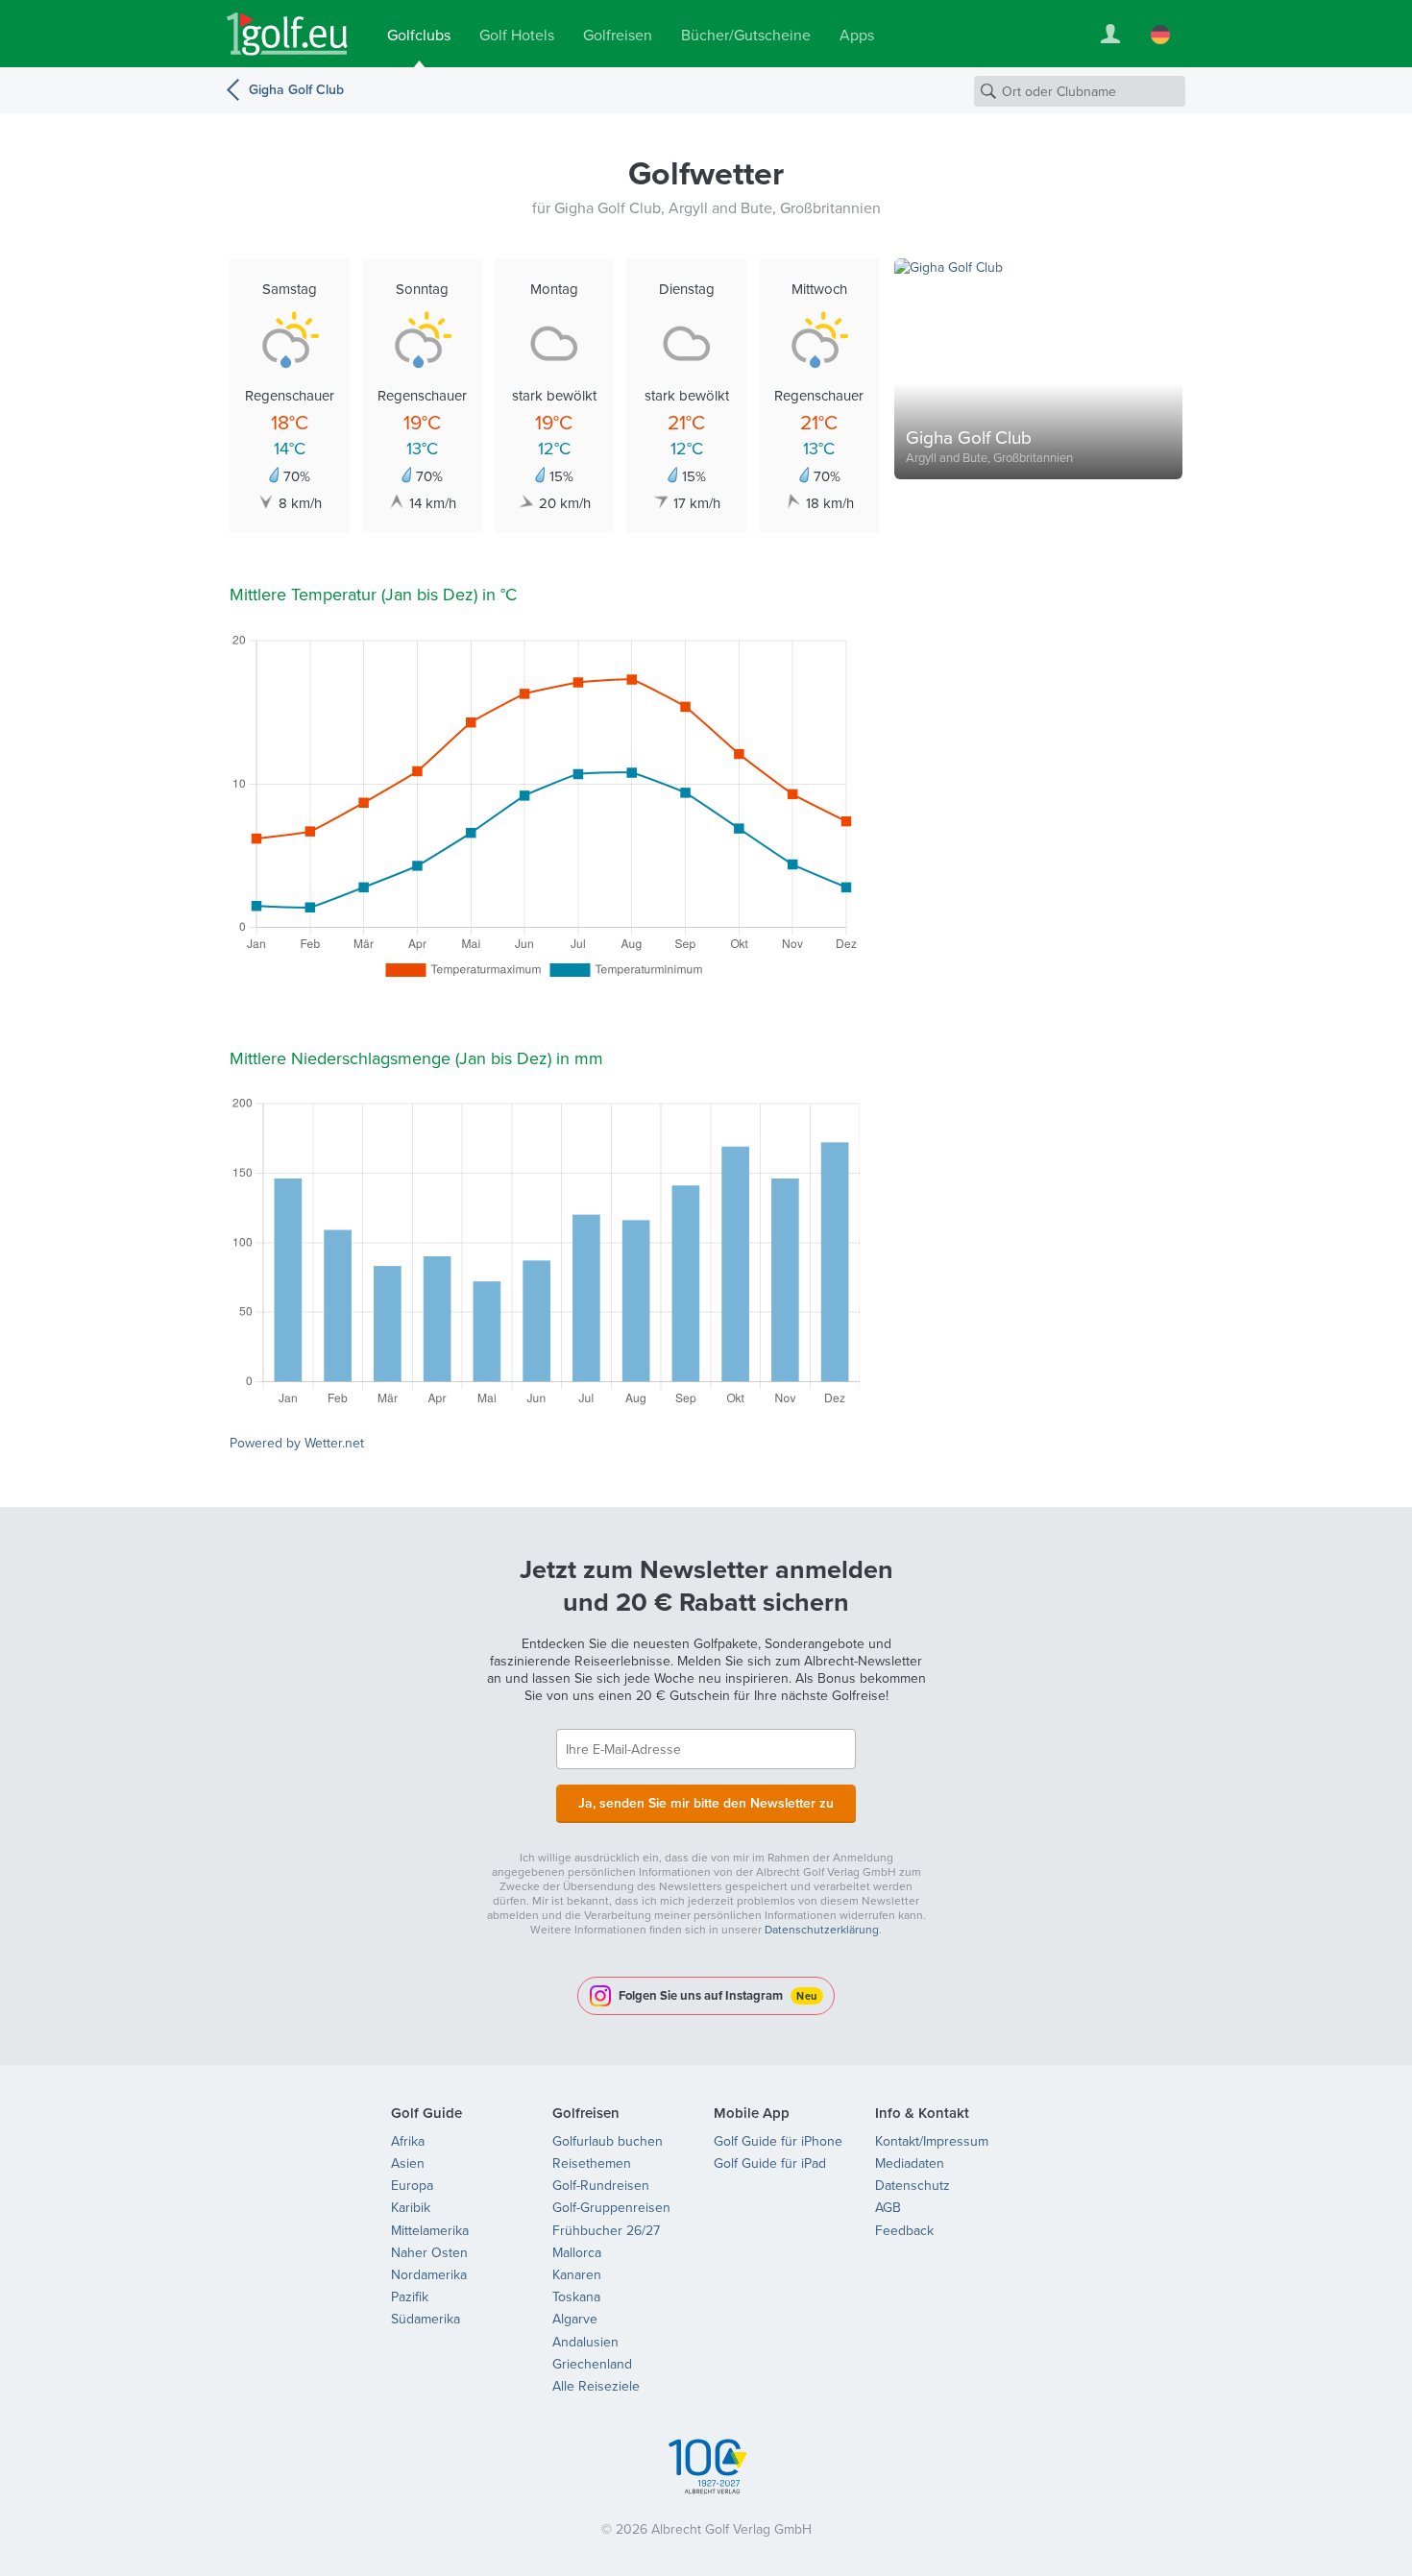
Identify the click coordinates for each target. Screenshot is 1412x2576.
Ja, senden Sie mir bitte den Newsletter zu (706, 1803)
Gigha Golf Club (296, 89)
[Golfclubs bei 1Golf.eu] (287, 34)
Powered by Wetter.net (297, 1443)
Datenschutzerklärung (822, 1929)
